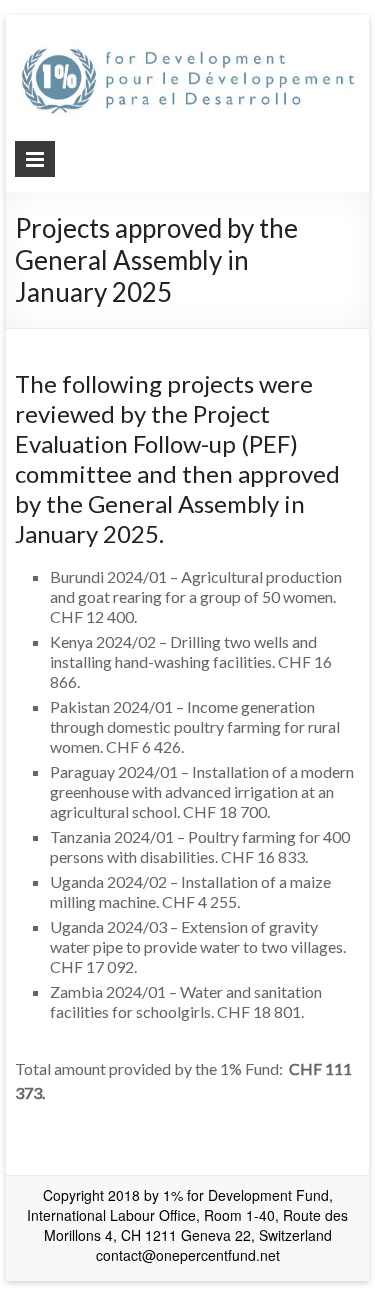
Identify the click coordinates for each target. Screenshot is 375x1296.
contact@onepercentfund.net (188, 1255)
